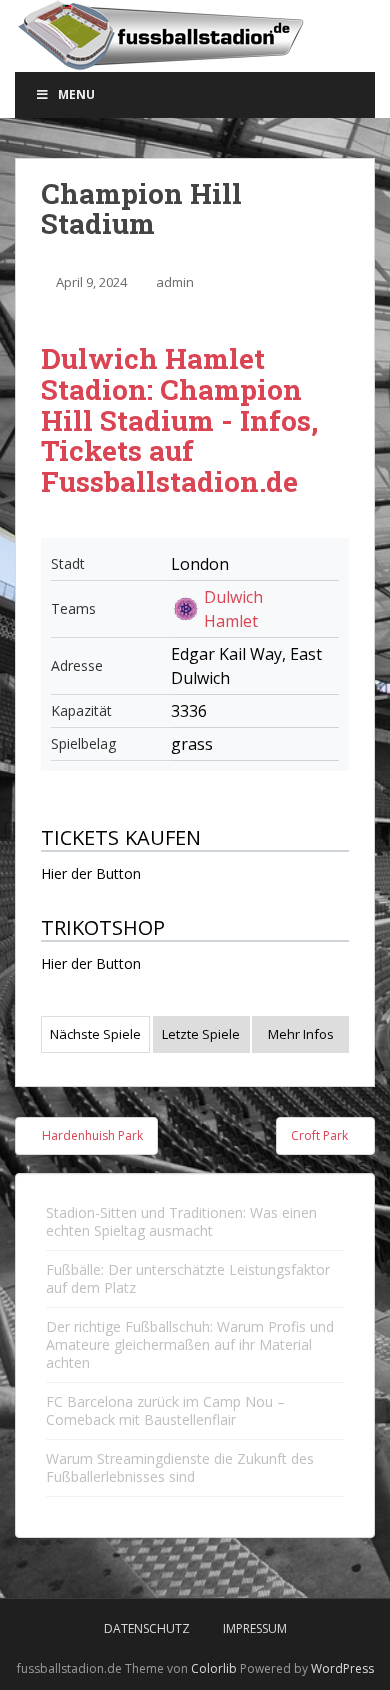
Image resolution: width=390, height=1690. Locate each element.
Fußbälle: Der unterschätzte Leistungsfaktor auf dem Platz (188, 1278)
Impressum (255, 1628)
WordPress (342, 1668)
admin (175, 282)
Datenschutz (147, 1628)
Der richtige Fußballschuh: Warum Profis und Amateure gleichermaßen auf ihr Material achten (190, 1344)
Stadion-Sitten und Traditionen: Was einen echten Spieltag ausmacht (181, 1221)
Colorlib (214, 1668)
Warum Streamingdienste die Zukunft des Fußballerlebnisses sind (180, 1467)
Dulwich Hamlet (233, 609)
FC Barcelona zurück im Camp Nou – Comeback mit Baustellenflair (165, 1410)
